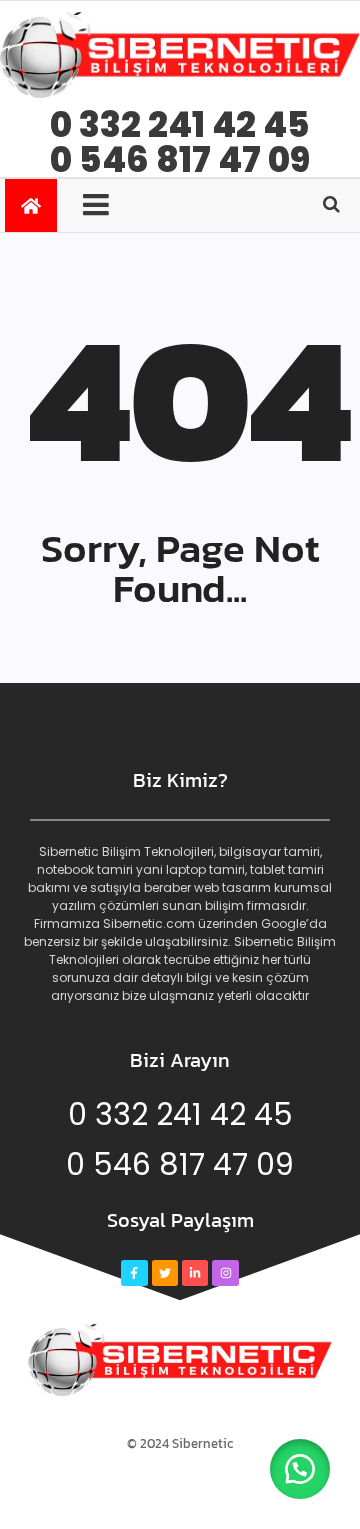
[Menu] (108, 205)
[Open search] (331, 204)
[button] (300, 1469)
